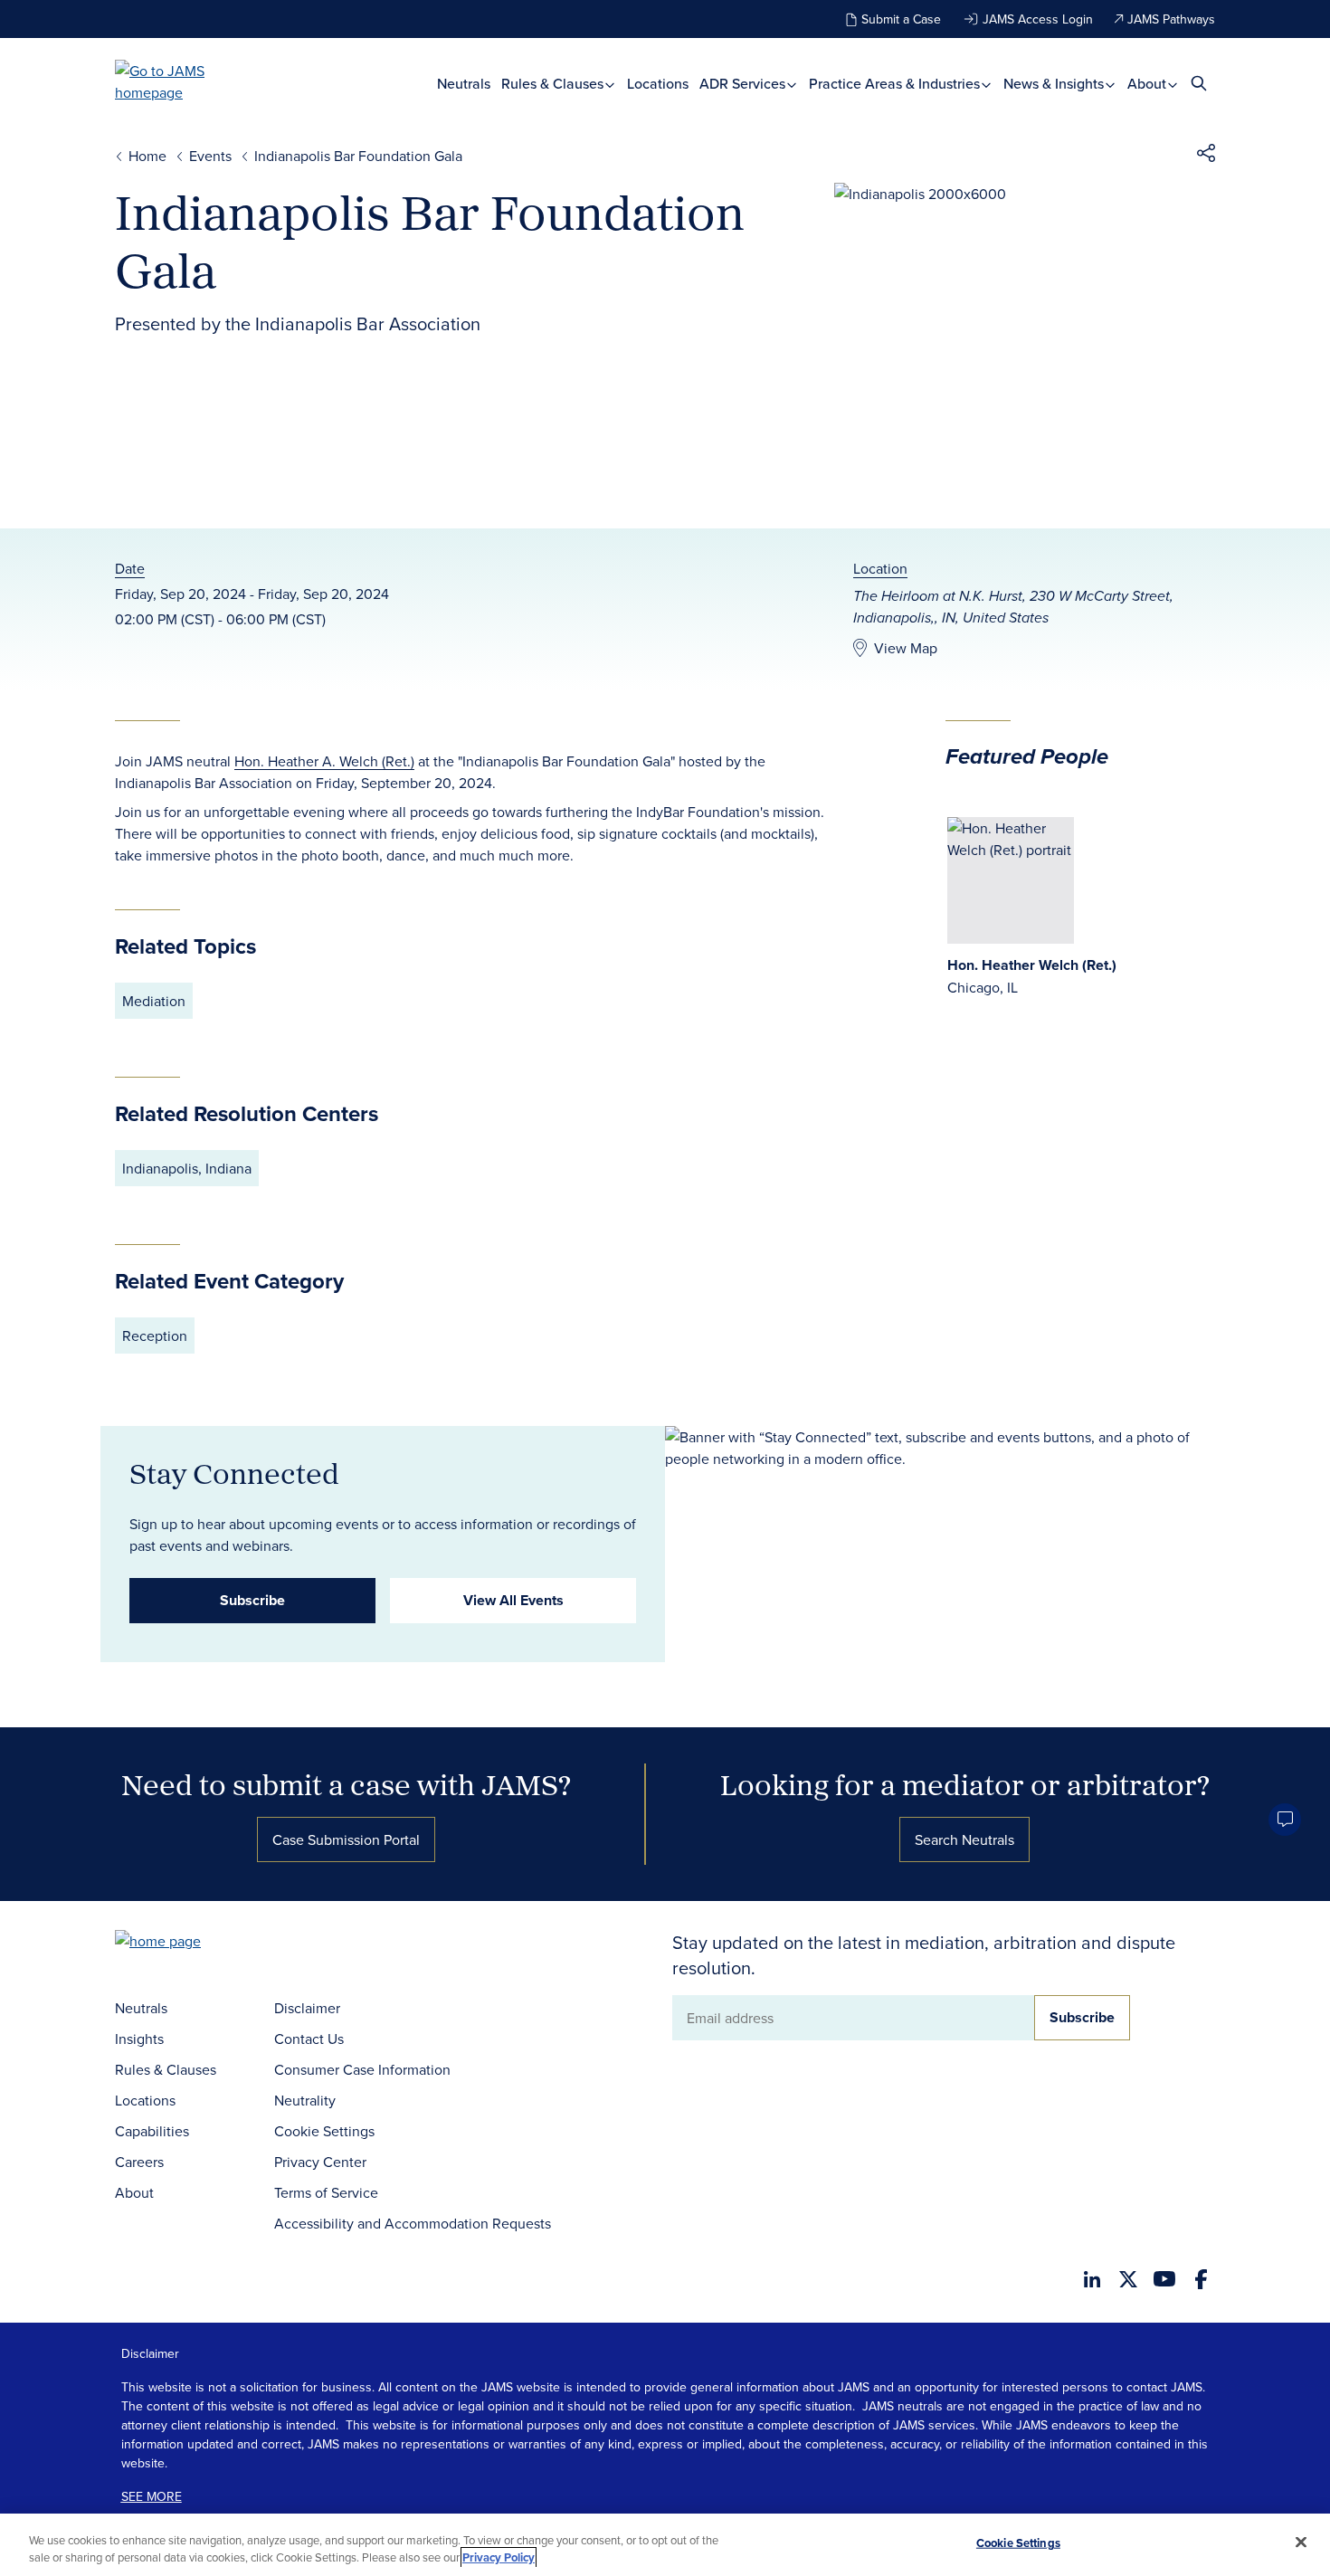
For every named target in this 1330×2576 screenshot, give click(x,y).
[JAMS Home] (186, 81)
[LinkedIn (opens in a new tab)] (1092, 2279)
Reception (155, 1336)
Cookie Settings (324, 2131)
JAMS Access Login (1038, 19)
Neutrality (305, 2100)
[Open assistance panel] (1285, 1820)
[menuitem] (464, 84)
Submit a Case (901, 19)
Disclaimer (307, 2008)
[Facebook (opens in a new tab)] (1201, 2279)
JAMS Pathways (1171, 19)
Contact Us (309, 2039)
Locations (658, 84)
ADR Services (744, 84)
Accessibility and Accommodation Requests (413, 2223)
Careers (139, 2162)
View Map (906, 648)
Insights (139, 2039)
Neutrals (464, 84)
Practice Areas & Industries (896, 84)
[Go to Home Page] (185, 1943)
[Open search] (1199, 83)
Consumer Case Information (362, 2069)
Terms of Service (326, 2192)
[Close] (1301, 2543)
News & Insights (1055, 84)
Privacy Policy (499, 2557)
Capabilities (152, 2131)
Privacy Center (320, 2162)
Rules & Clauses (554, 84)
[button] (1206, 156)
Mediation (154, 1001)
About (1149, 84)
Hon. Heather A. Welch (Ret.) (324, 761)
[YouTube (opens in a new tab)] (1164, 2279)
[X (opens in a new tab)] (1128, 2279)
